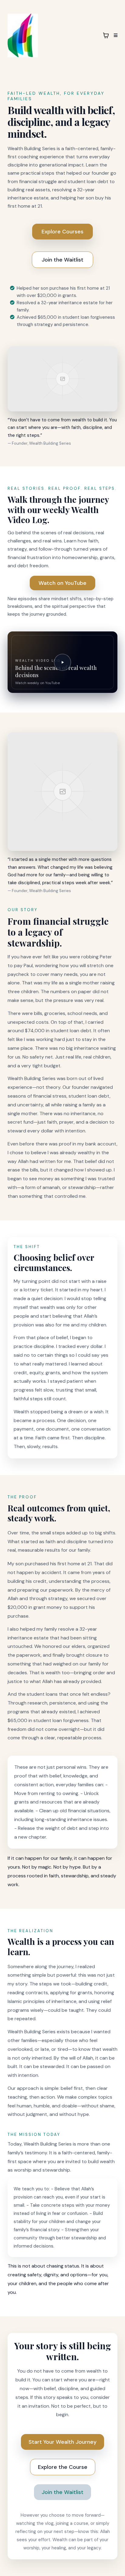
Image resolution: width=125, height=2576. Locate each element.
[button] (115, 35)
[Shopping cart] (106, 35)
